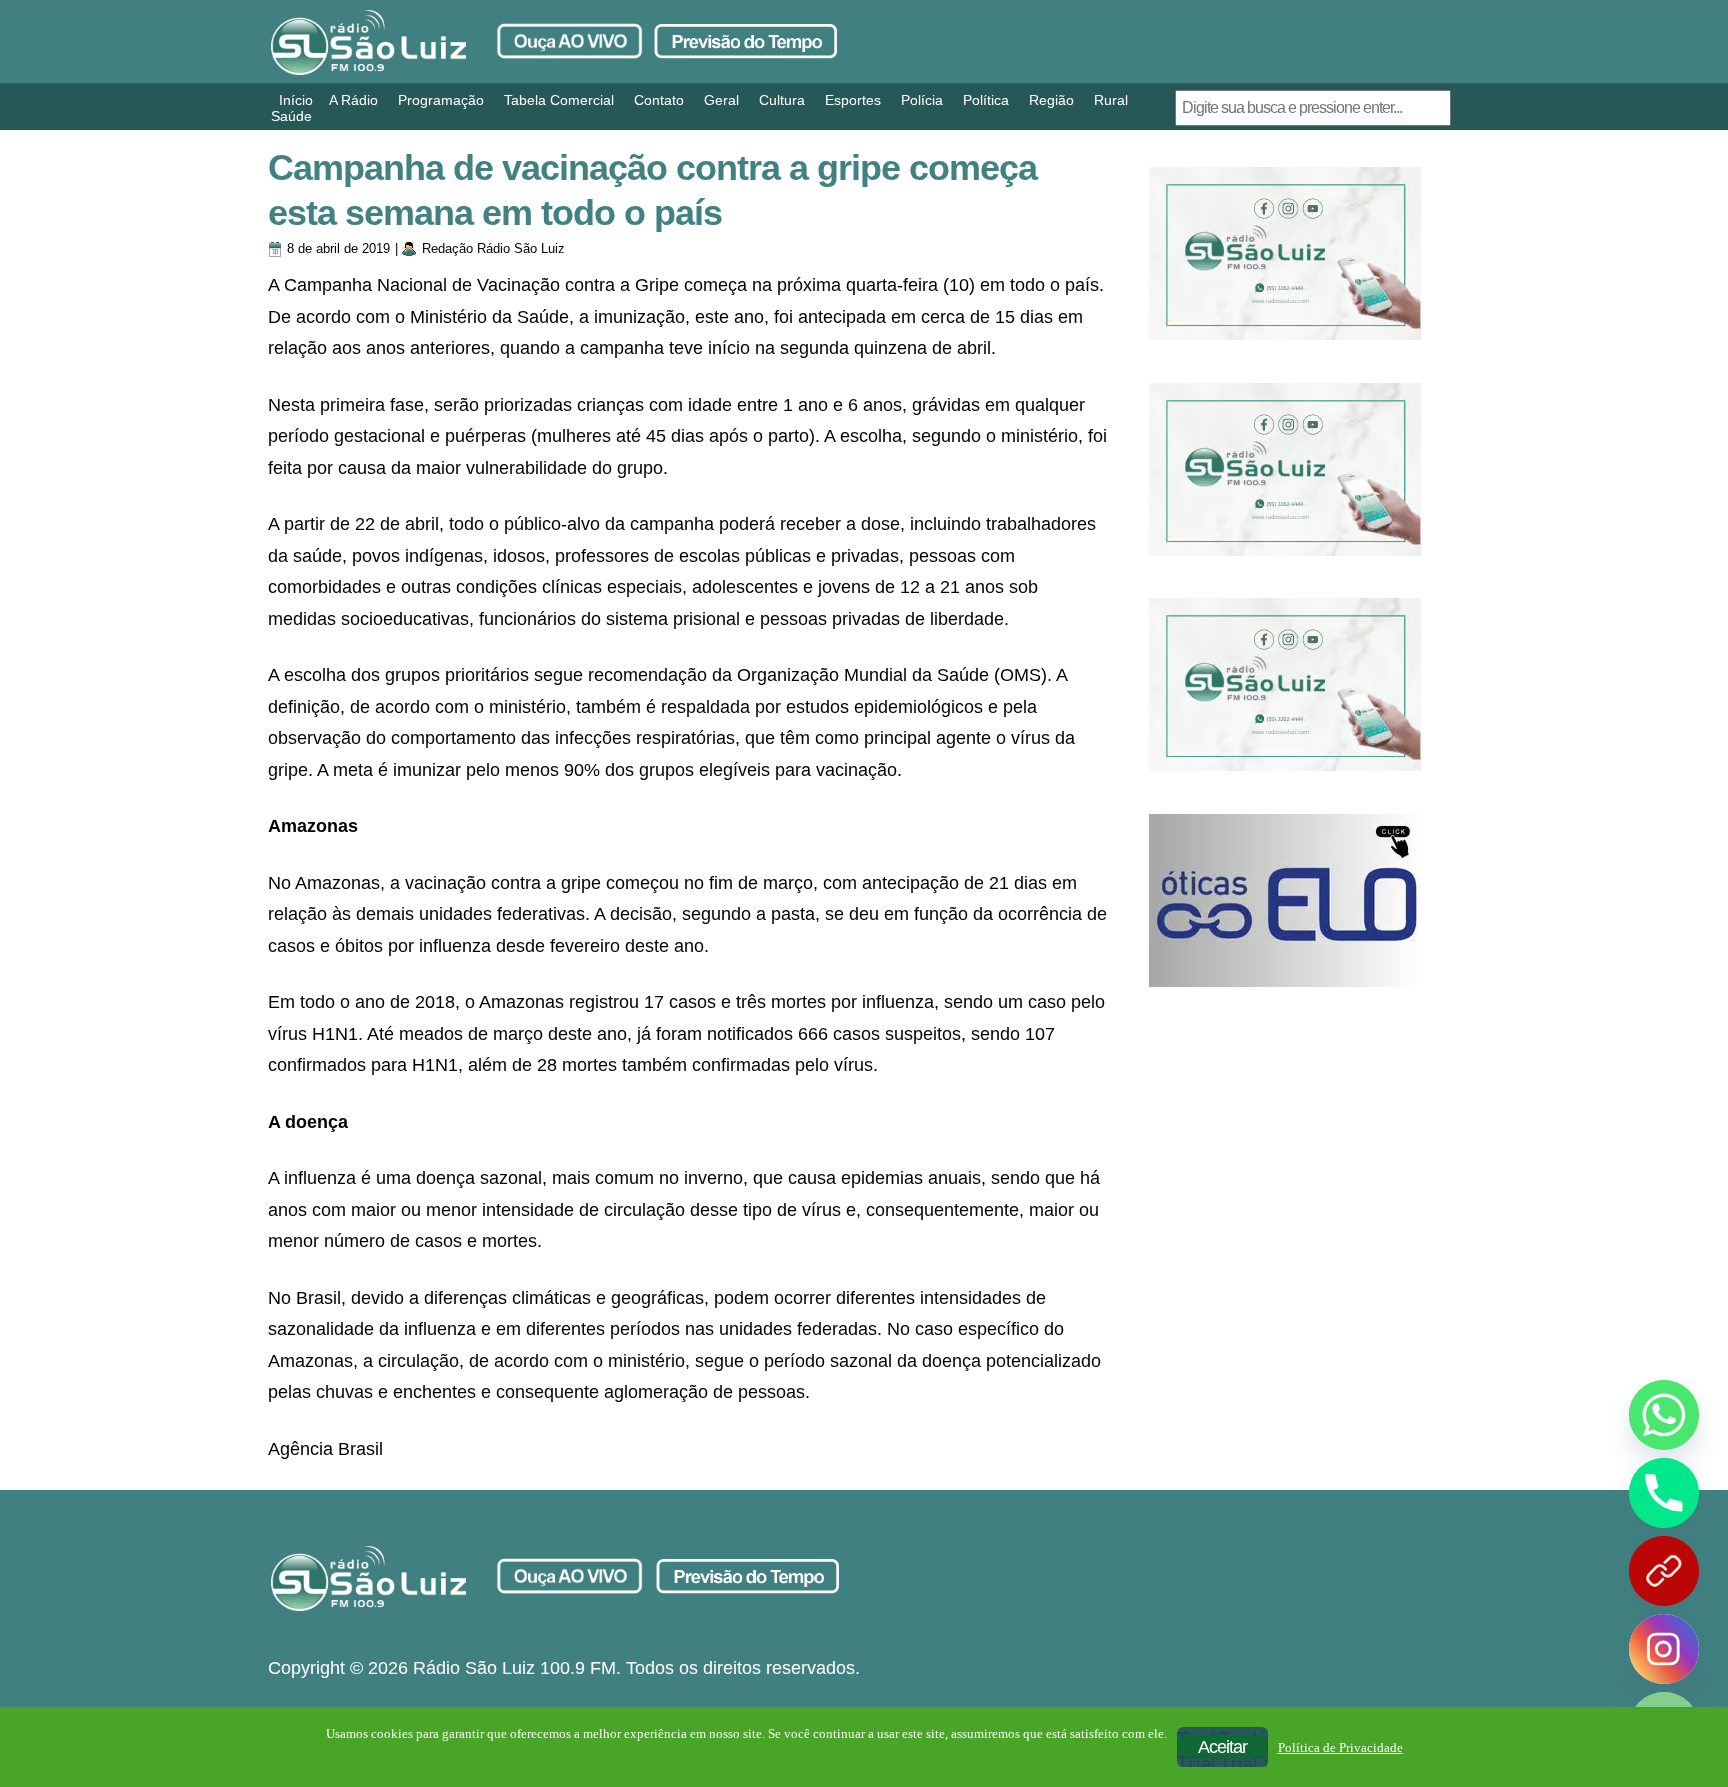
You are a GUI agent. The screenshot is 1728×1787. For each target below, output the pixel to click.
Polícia (922, 100)
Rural (1111, 100)
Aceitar (1222, 1747)
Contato (659, 100)
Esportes (853, 100)
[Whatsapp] (1664, 1415)
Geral (721, 100)
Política (986, 100)
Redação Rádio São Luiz (493, 248)
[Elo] (1285, 900)
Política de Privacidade (1340, 1747)
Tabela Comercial (559, 100)
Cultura (782, 100)
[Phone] (1664, 1493)
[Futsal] (1285, 469)
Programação (441, 100)
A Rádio (353, 100)
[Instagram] (1664, 1649)
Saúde (291, 116)
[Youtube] (1664, 1571)
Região (1051, 100)
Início (296, 100)
